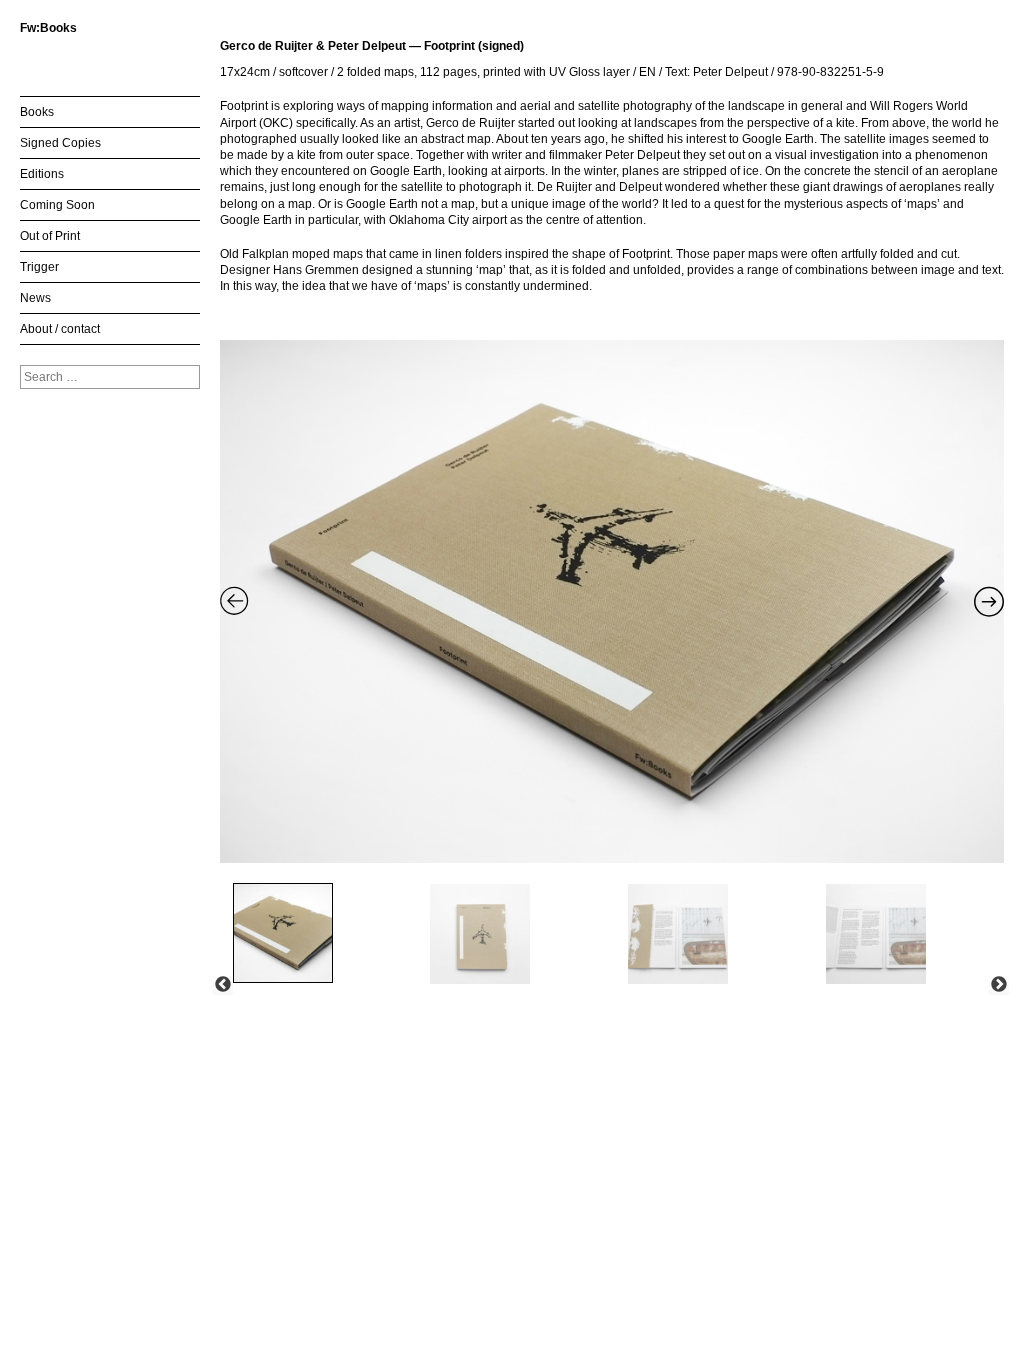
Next (999, 985)
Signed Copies (60, 143)
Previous (223, 985)
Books (37, 112)
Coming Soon (57, 205)
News (35, 298)
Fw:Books (48, 28)
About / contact (60, 329)
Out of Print (50, 236)
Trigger (39, 267)
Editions (42, 174)
